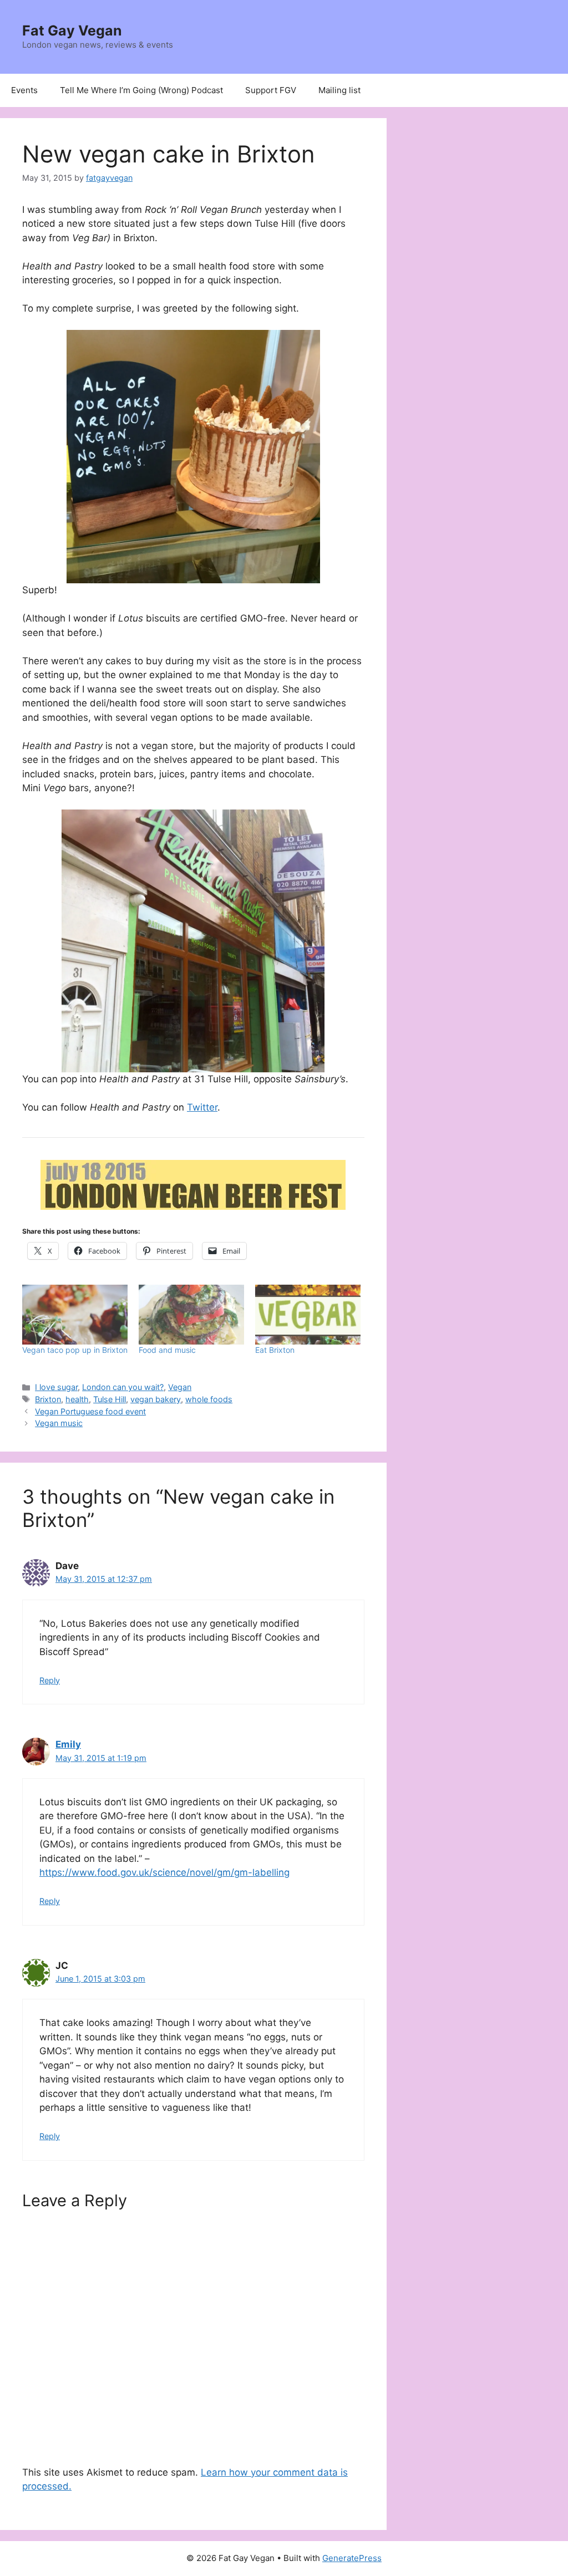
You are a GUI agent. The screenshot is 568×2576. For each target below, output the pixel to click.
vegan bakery (156, 1399)
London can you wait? (123, 1387)
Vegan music (59, 1423)
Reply (50, 1680)
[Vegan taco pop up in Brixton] (75, 1315)
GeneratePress (352, 2558)
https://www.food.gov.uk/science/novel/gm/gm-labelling (164, 1872)
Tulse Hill (110, 1399)
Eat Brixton (275, 1350)
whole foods (209, 1399)
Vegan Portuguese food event (90, 1411)
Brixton (48, 1399)
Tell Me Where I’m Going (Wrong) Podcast (141, 90)
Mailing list (339, 90)
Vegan (180, 1387)
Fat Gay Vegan (72, 30)
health (77, 1399)
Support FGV (271, 90)
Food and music (167, 1350)
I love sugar (56, 1387)
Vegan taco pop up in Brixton (75, 1350)
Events (24, 90)
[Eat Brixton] (308, 1315)
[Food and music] (191, 1315)
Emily (68, 1744)
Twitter (202, 1107)
